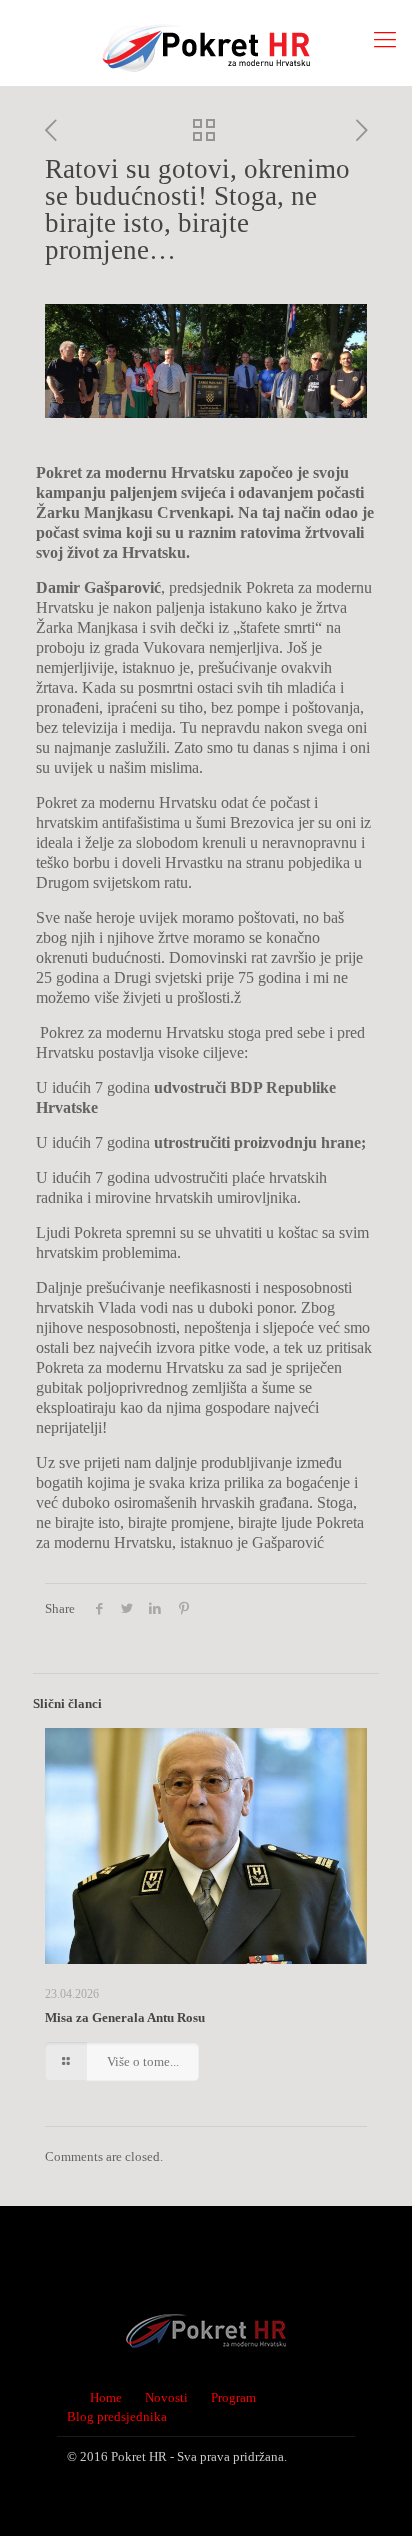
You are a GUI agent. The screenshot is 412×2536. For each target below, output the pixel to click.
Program (233, 2397)
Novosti (166, 2397)
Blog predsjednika (117, 2416)
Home (106, 2397)
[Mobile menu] (385, 40)
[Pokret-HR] (206, 42)
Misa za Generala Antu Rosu (125, 2017)
